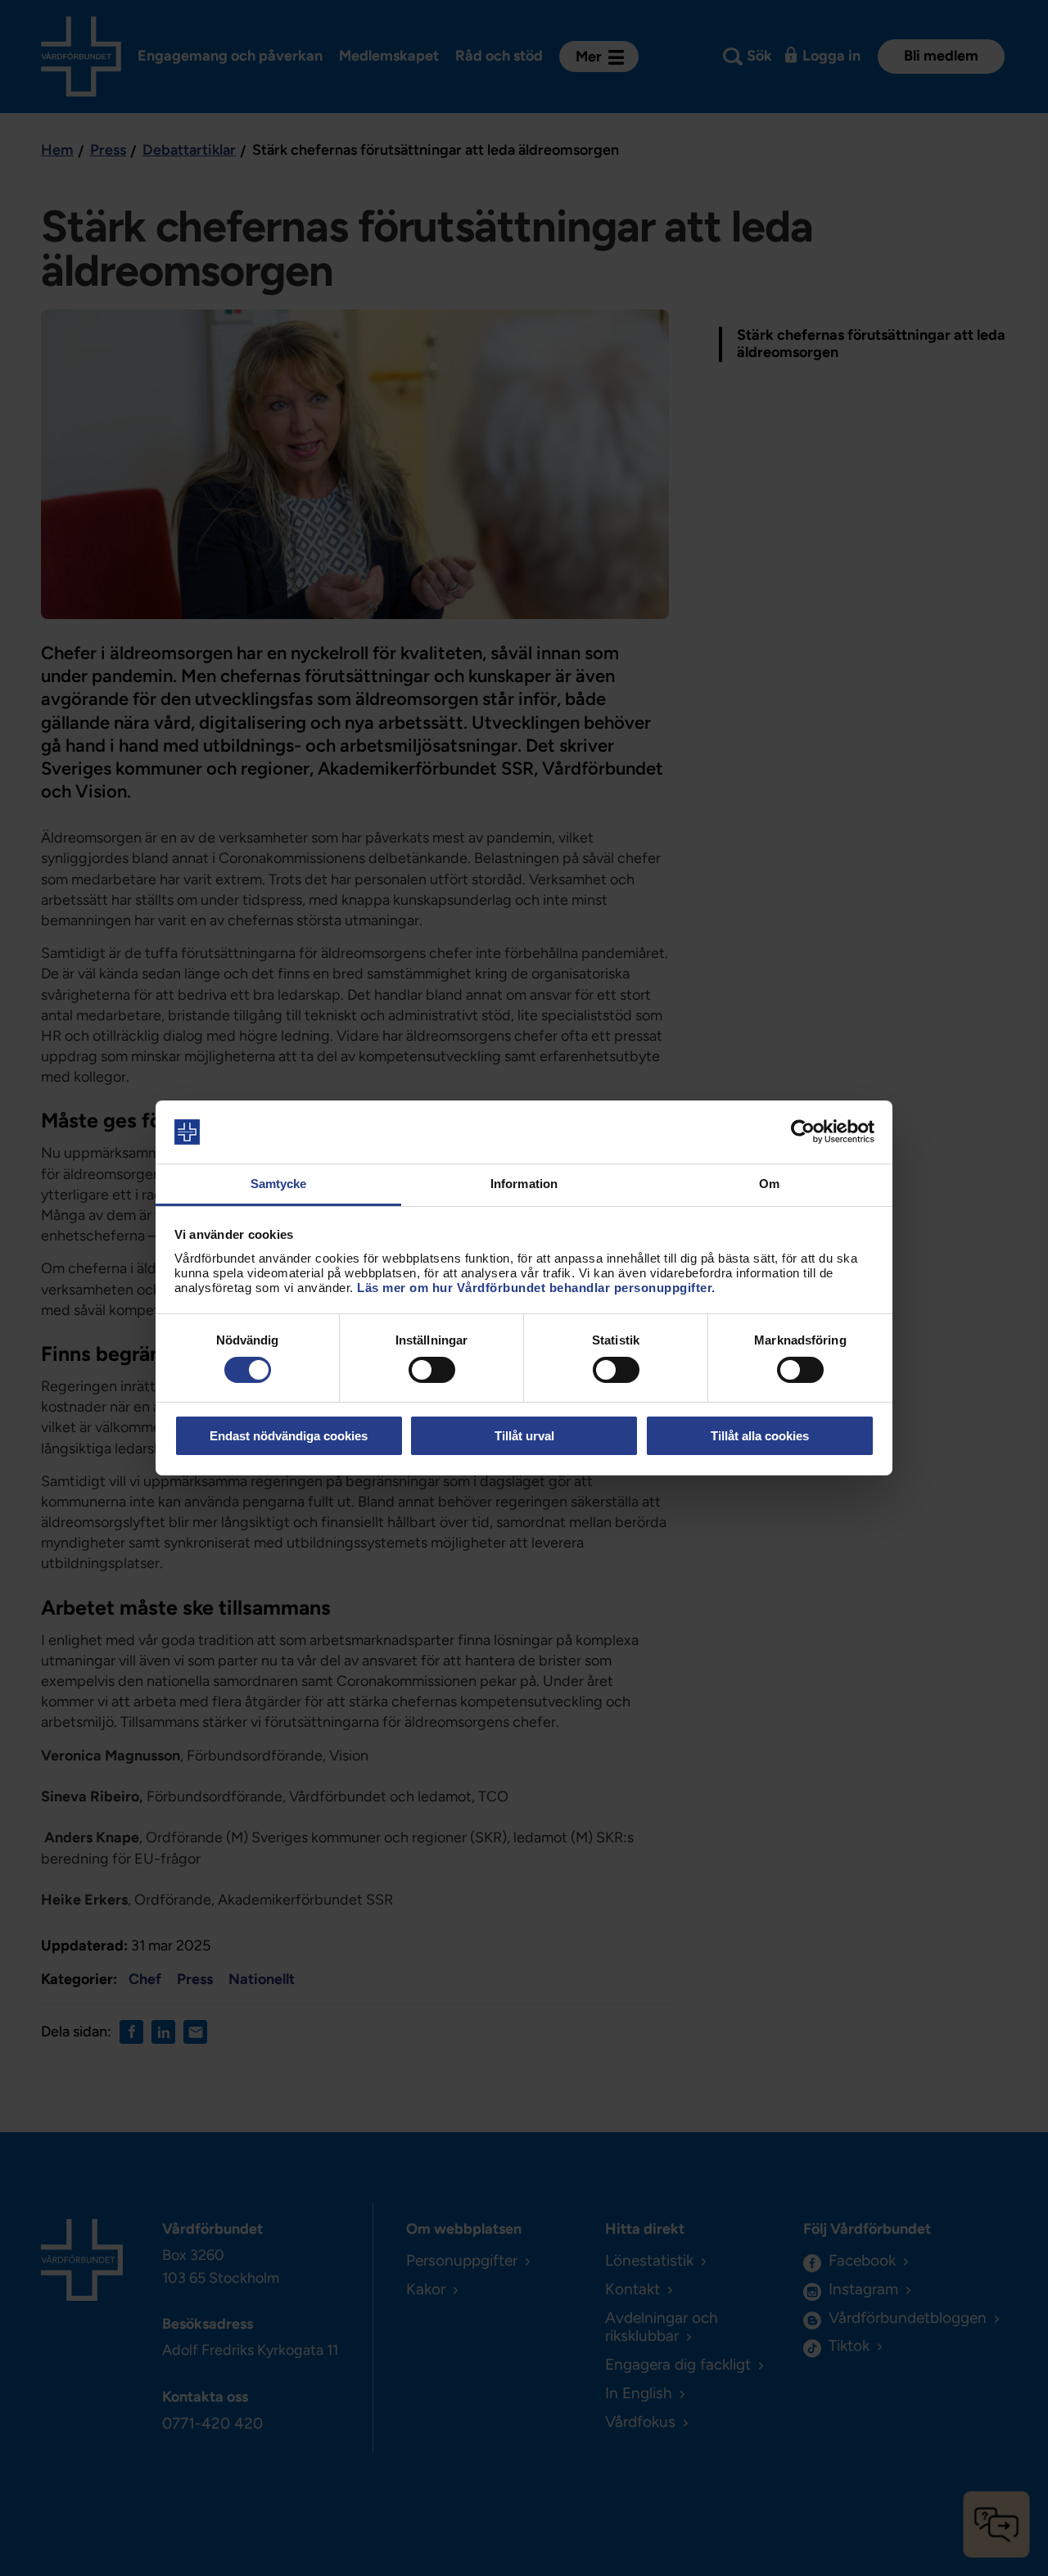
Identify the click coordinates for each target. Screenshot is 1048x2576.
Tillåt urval (524, 1436)
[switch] (432, 1370)
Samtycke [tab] (279, 1184)
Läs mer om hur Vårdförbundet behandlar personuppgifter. (536, 1288)
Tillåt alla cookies (760, 1436)
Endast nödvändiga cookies (289, 1436)
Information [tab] (524, 1184)
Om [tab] (769, 1184)
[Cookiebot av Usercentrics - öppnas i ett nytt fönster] (803, 1132)
